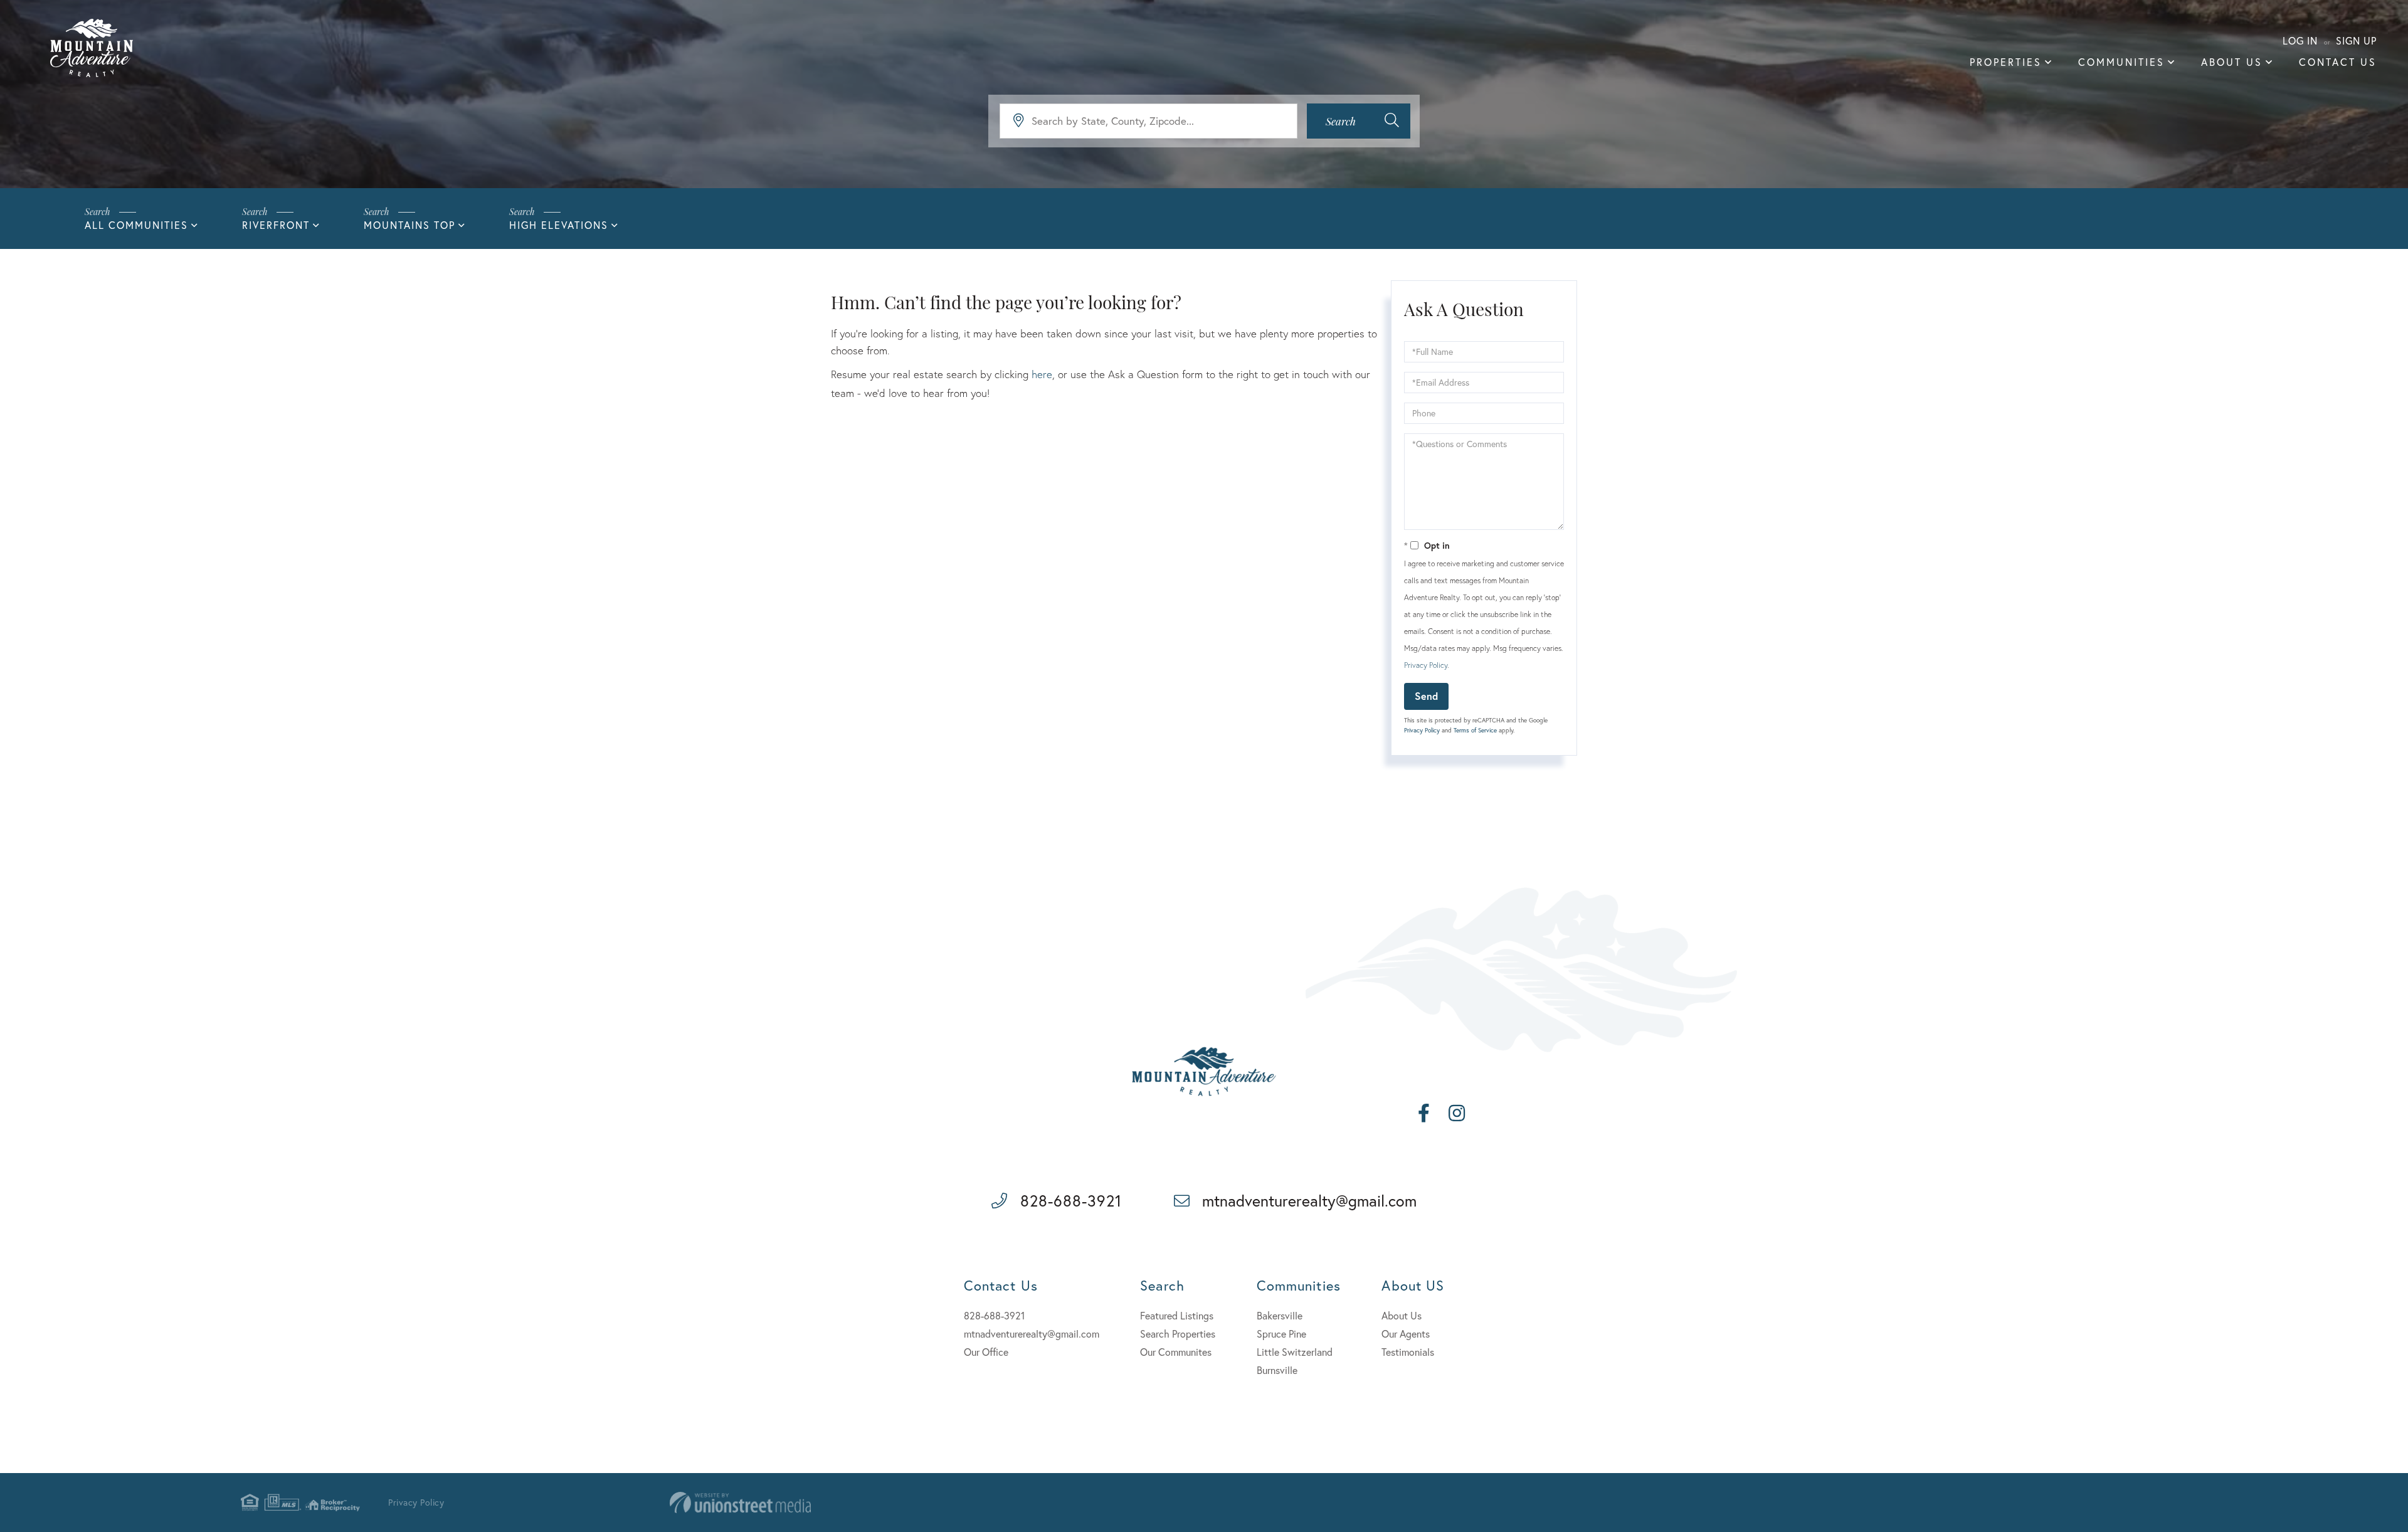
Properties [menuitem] (2006, 62)
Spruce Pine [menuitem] (1281, 1334)
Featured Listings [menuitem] (1177, 1315)
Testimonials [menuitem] (1408, 1352)
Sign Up (2356, 40)
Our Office (986, 1352)
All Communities (136, 225)
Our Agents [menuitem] (1406, 1334)
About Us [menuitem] (2232, 62)
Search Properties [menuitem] (1178, 1334)
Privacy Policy (1426, 665)
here (1042, 374)
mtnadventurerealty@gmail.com (1309, 1201)
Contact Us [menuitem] (2338, 62)
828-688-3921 (1071, 1201)
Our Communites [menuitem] (1176, 1352)
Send (1426, 696)
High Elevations (559, 225)
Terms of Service (1475, 730)
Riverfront (276, 225)
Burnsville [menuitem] (1277, 1370)
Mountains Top (409, 225)
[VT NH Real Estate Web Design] (740, 1503)
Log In (2300, 40)
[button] (1359, 121)
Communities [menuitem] (2121, 62)
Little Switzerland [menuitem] (1295, 1352)
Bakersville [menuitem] (1280, 1315)
